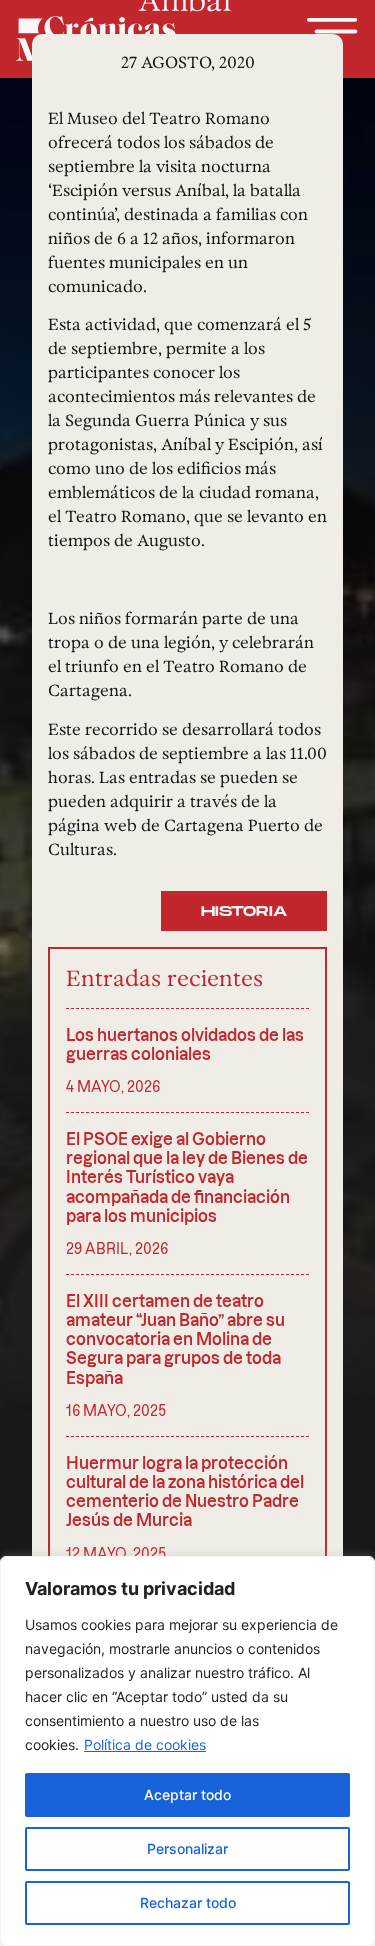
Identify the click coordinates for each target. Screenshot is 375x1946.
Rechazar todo (188, 1902)
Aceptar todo (187, 1794)
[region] (187, 1751)
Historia (244, 911)
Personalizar (187, 1848)
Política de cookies (145, 1744)
